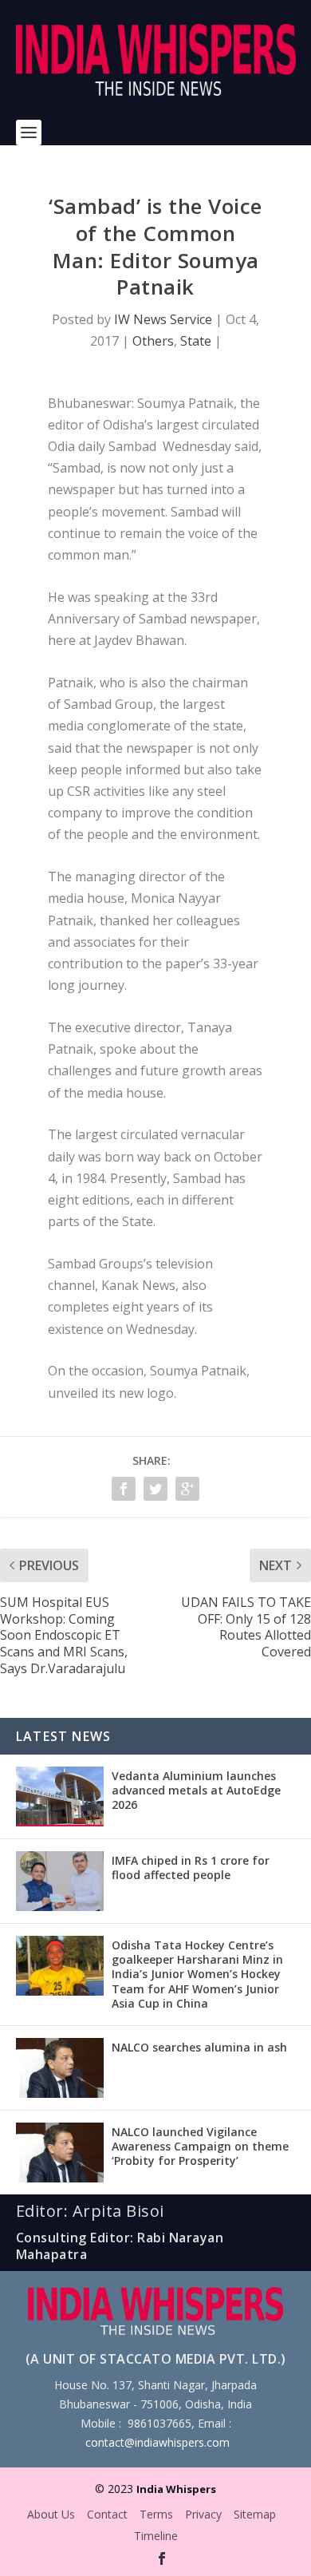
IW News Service (163, 319)
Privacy (203, 2514)
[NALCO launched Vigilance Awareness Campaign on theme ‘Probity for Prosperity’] (60, 2153)
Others (153, 341)
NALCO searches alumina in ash (199, 2047)
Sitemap (255, 2514)
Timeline (156, 2536)
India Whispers (176, 2489)
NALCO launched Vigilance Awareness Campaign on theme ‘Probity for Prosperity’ (200, 2146)
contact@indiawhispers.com (157, 2442)
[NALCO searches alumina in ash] (60, 2068)
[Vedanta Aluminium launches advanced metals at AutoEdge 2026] (60, 1796)
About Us (51, 2514)
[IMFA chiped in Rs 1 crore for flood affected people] (60, 1881)
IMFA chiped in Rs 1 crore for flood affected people (191, 1868)
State (196, 341)
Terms (156, 2514)
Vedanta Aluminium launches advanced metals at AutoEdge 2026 (196, 1790)
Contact (107, 2514)
